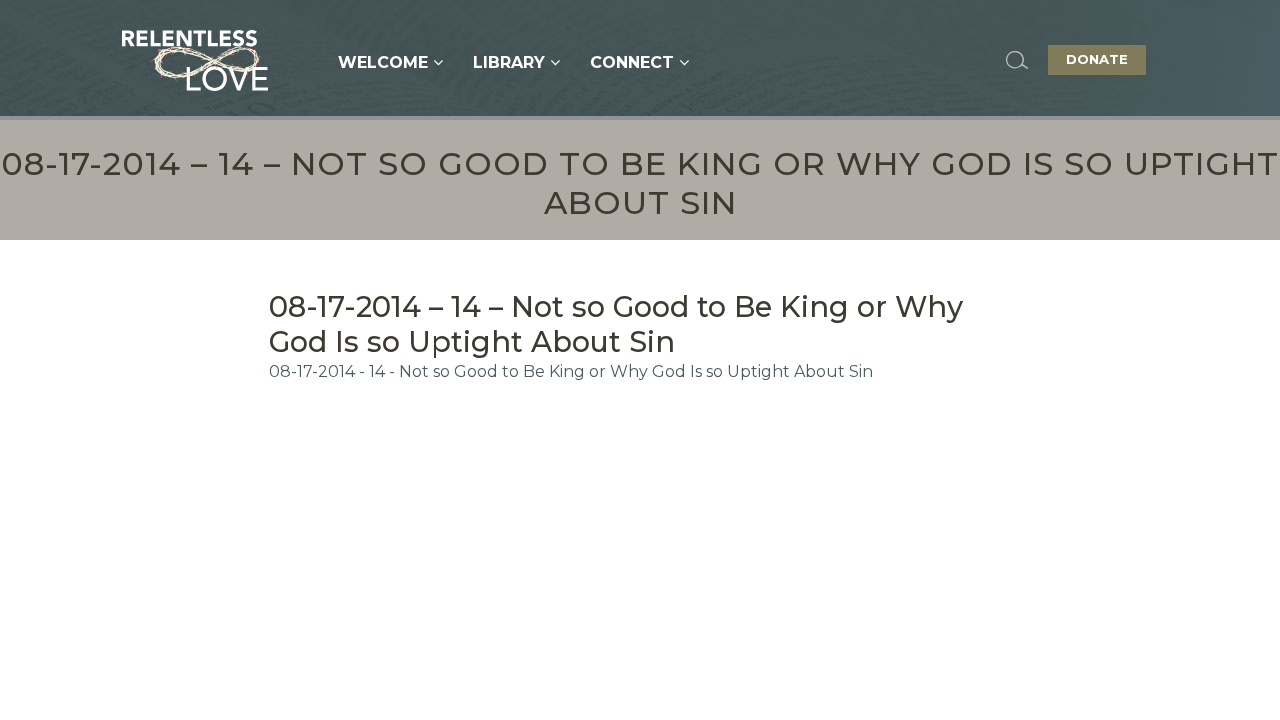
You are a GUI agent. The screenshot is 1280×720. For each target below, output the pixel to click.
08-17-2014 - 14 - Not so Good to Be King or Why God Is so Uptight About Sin (571, 371)
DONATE (1097, 59)
